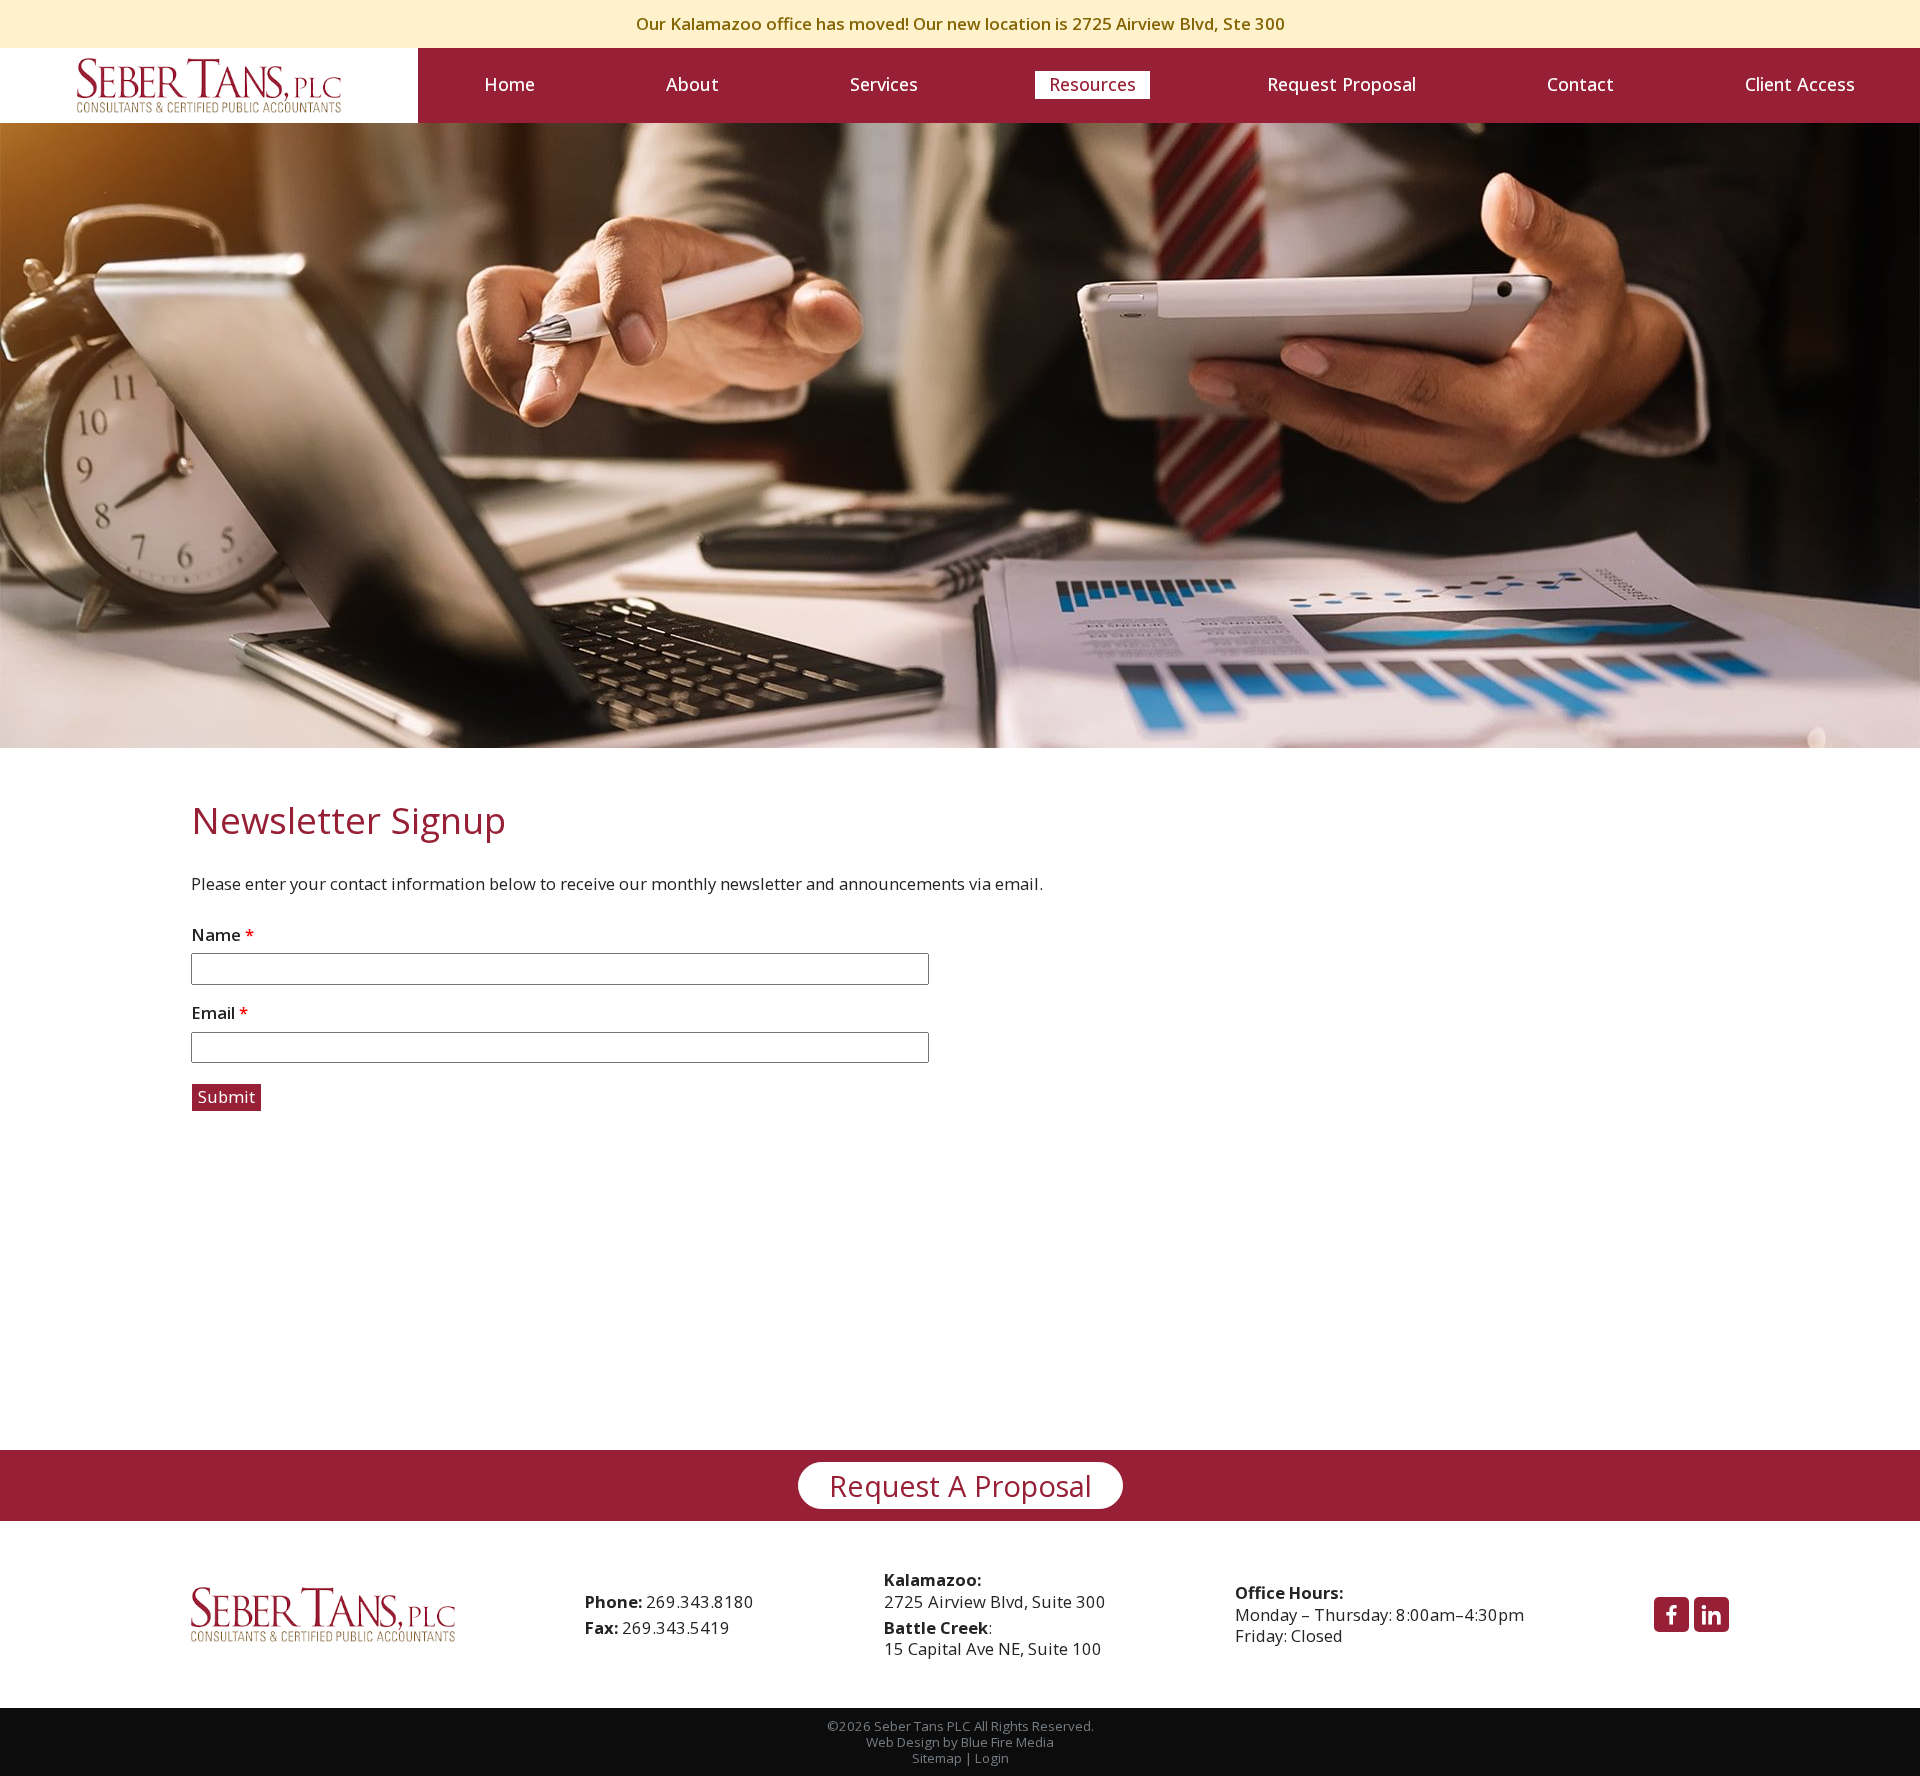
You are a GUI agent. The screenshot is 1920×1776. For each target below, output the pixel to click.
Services (884, 84)
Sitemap (937, 1758)
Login (992, 1758)
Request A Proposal (960, 1485)
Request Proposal (1341, 84)
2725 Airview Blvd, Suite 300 (995, 1590)
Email (219, 1013)
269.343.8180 (700, 1601)
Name (222, 935)
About (692, 84)
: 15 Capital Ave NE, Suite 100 (993, 1638)
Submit (226, 1096)
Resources (1092, 84)
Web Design (903, 1742)
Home (509, 84)
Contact (1580, 84)
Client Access (1800, 84)
